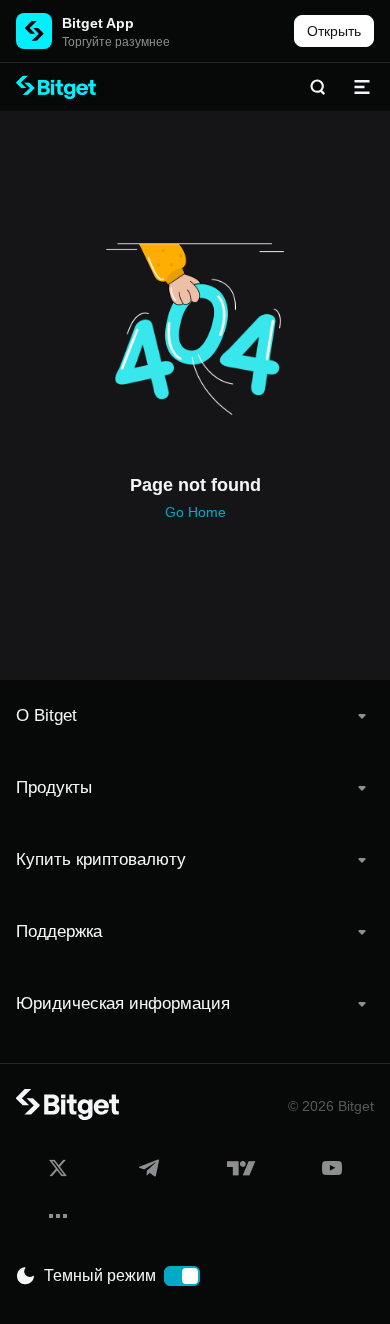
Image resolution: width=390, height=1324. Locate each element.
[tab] (195, 716)
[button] (195, 716)
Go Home (195, 512)
